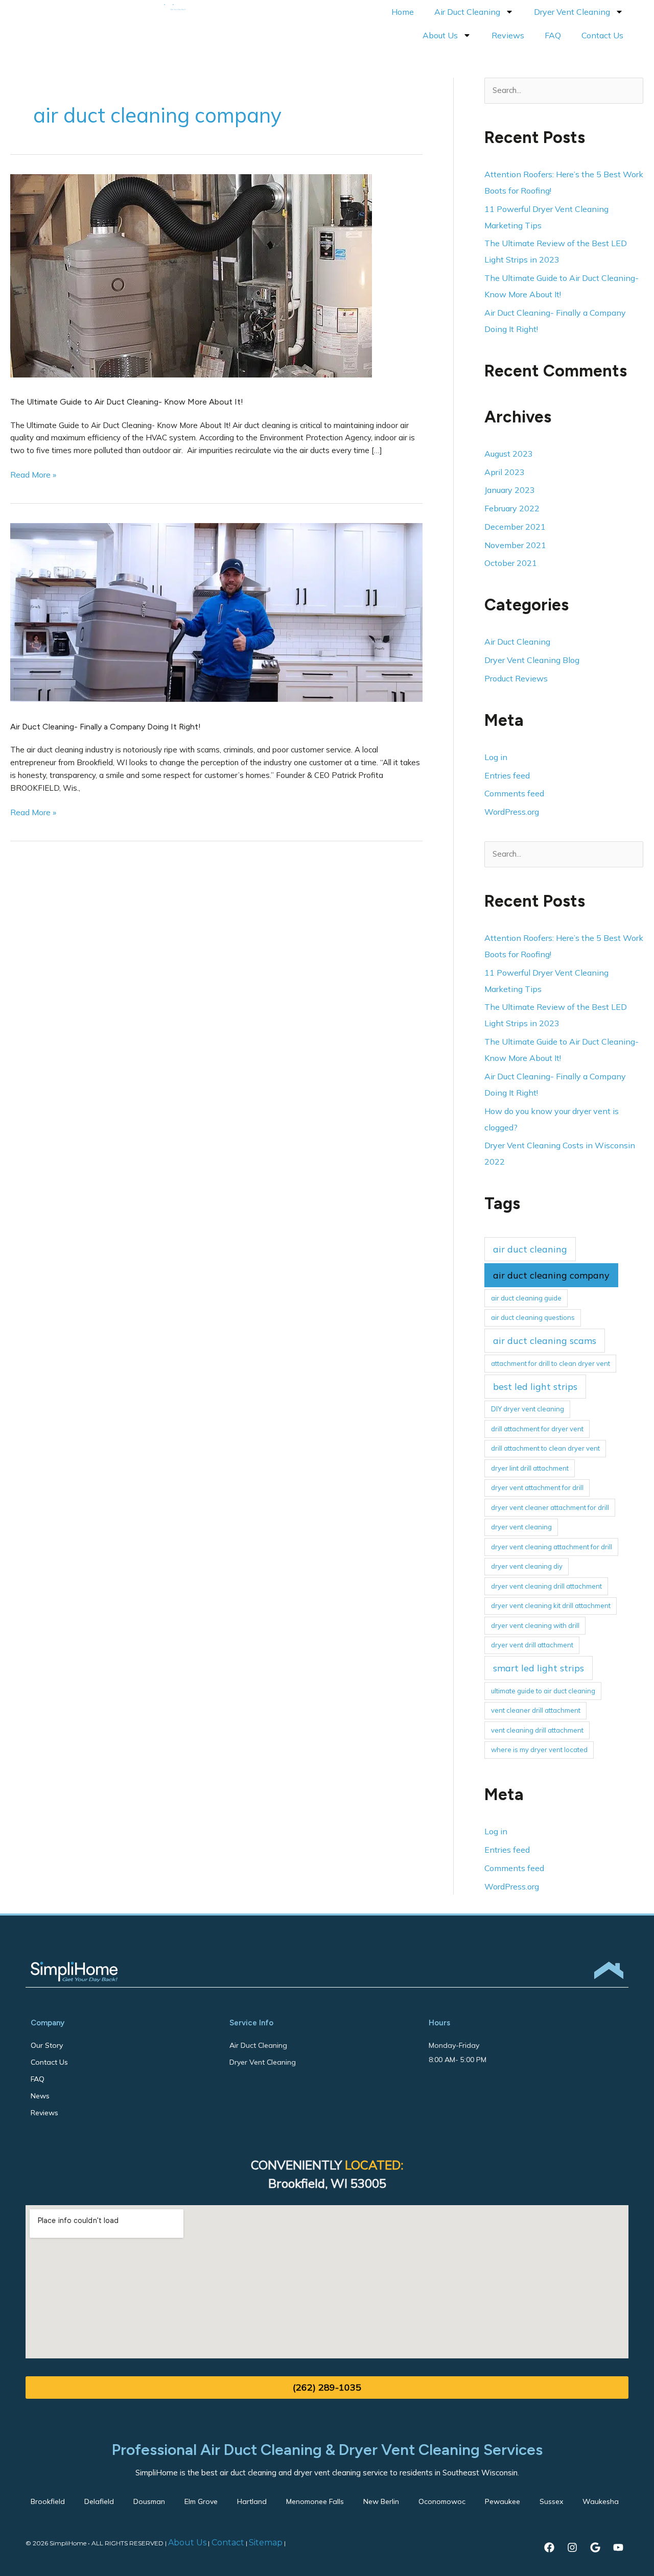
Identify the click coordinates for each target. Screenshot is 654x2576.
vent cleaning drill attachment (537, 1730)
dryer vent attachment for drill (537, 1487)
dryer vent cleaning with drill (535, 1625)
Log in (496, 757)
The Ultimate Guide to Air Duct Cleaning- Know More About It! (127, 402)
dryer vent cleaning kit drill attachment (551, 1605)
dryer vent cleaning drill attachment (546, 1586)
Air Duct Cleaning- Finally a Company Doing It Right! (106, 727)
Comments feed (514, 793)
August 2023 (509, 454)
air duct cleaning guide (526, 1298)
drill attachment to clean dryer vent (545, 1448)
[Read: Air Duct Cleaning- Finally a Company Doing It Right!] (216, 611)
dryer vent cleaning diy (527, 1566)
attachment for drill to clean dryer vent (551, 1363)
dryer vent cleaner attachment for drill (550, 1507)
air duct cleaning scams (545, 1341)
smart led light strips (539, 1668)
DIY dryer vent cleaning (528, 1409)
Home (403, 12)
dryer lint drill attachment (530, 1468)
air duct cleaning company (551, 1275)
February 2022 (512, 508)
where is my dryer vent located (539, 1750)
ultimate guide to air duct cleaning (543, 1691)
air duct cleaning (530, 1249)
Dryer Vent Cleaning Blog (532, 660)
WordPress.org (512, 812)
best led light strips (535, 1387)
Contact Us (602, 35)
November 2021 (515, 545)
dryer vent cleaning (521, 1527)
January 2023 (510, 490)
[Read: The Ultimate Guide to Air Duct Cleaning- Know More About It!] (191, 275)
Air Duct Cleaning (467, 12)
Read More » (33, 474)
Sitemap (266, 2543)
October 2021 (511, 563)
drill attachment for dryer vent (537, 1429)
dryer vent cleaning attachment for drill (552, 1547)
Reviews (508, 35)
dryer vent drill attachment (532, 1645)
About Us (440, 35)
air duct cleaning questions (533, 1317)
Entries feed (507, 775)
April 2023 (505, 472)
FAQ (553, 35)
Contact (227, 2543)
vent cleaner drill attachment (536, 1710)
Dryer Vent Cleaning (572, 12)
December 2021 (515, 527)
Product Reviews (516, 678)
